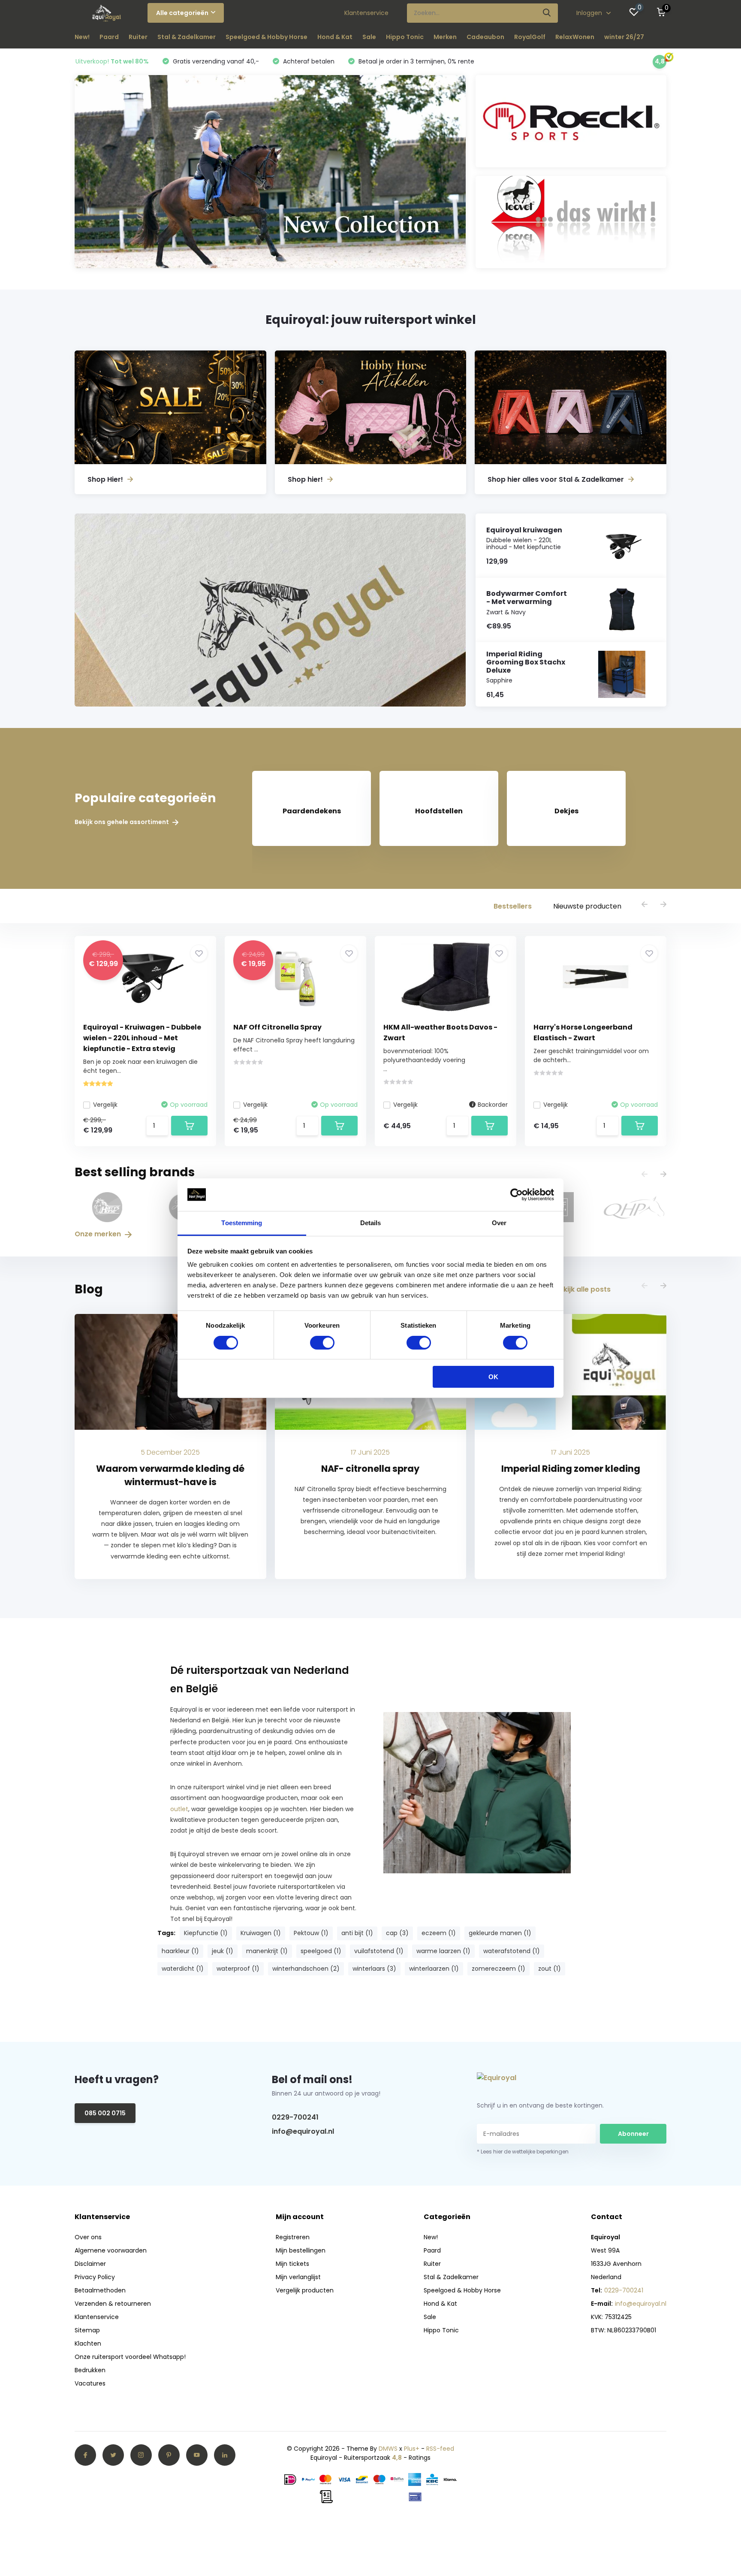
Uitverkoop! (112, 61)
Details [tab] (371, 1223)
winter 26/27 (624, 37)
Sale (369, 37)
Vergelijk (105, 1105)
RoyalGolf (530, 37)
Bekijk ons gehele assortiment (122, 822)
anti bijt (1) (357, 1933)
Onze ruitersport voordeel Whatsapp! (130, 2357)
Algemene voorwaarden (111, 2250)
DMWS (388, 2449)
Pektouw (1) (311, 1933)
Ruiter (138, 37)
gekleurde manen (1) (500, 1933)
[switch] (322, 1343)
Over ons (88, 2237)
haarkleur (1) (180, 1951)
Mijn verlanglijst (298, 2277)
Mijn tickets (292, 2264)
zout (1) (550, 1969)
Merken (445, 37)
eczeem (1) (439, 1933)
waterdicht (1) (183, 1969)
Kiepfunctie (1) (206, 1933)
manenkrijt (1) (267, 1951)
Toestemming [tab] (242, 1223)
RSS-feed (440, 2449)
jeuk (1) (223, 1951)
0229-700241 (295, 2117)
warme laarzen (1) (443, 1951)
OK (493, 1377)
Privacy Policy (95, 2277)
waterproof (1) (238, 1969)
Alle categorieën (182, 13)
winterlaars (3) (374, 1969)
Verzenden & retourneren (113, 2304)
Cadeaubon (485, 37)
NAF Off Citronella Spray (277, 1027)
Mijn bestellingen (301, 2250)
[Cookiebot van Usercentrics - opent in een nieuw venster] (517, 1195)
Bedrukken (90, 2370)
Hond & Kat (335, 37)
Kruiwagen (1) (261, 1933)
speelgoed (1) (321, 1951)
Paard (109, 37)
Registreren (293, 2237)
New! (82, 37)
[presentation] (645, 905)
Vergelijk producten (305, 2290)
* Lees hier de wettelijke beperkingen (523, 2152)
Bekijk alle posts (583, 1289)
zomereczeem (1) (499, 1969)
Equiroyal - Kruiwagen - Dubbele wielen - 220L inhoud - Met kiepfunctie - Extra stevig (142, 1038)
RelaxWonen (575, 37)
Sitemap (87, 2330)
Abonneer (633, 2134)
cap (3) (397, 1933)
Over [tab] (499, 1223)
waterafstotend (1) (512, 1951)
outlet (179, 1809)
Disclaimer (90, 2264)
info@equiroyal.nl (303, 2131)
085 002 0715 (105, 2113)
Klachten (88, 2343)
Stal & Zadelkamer (187, 37)
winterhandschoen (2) (306, 1969)
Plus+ (412, 2449)
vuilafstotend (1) (379, 1951)
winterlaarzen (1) (434, 1969)
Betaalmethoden (100, 2290)
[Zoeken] (547, 13)
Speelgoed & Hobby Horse (267, 37)
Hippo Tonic (405, 37)
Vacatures (90, 2383)
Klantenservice (366, 13)
